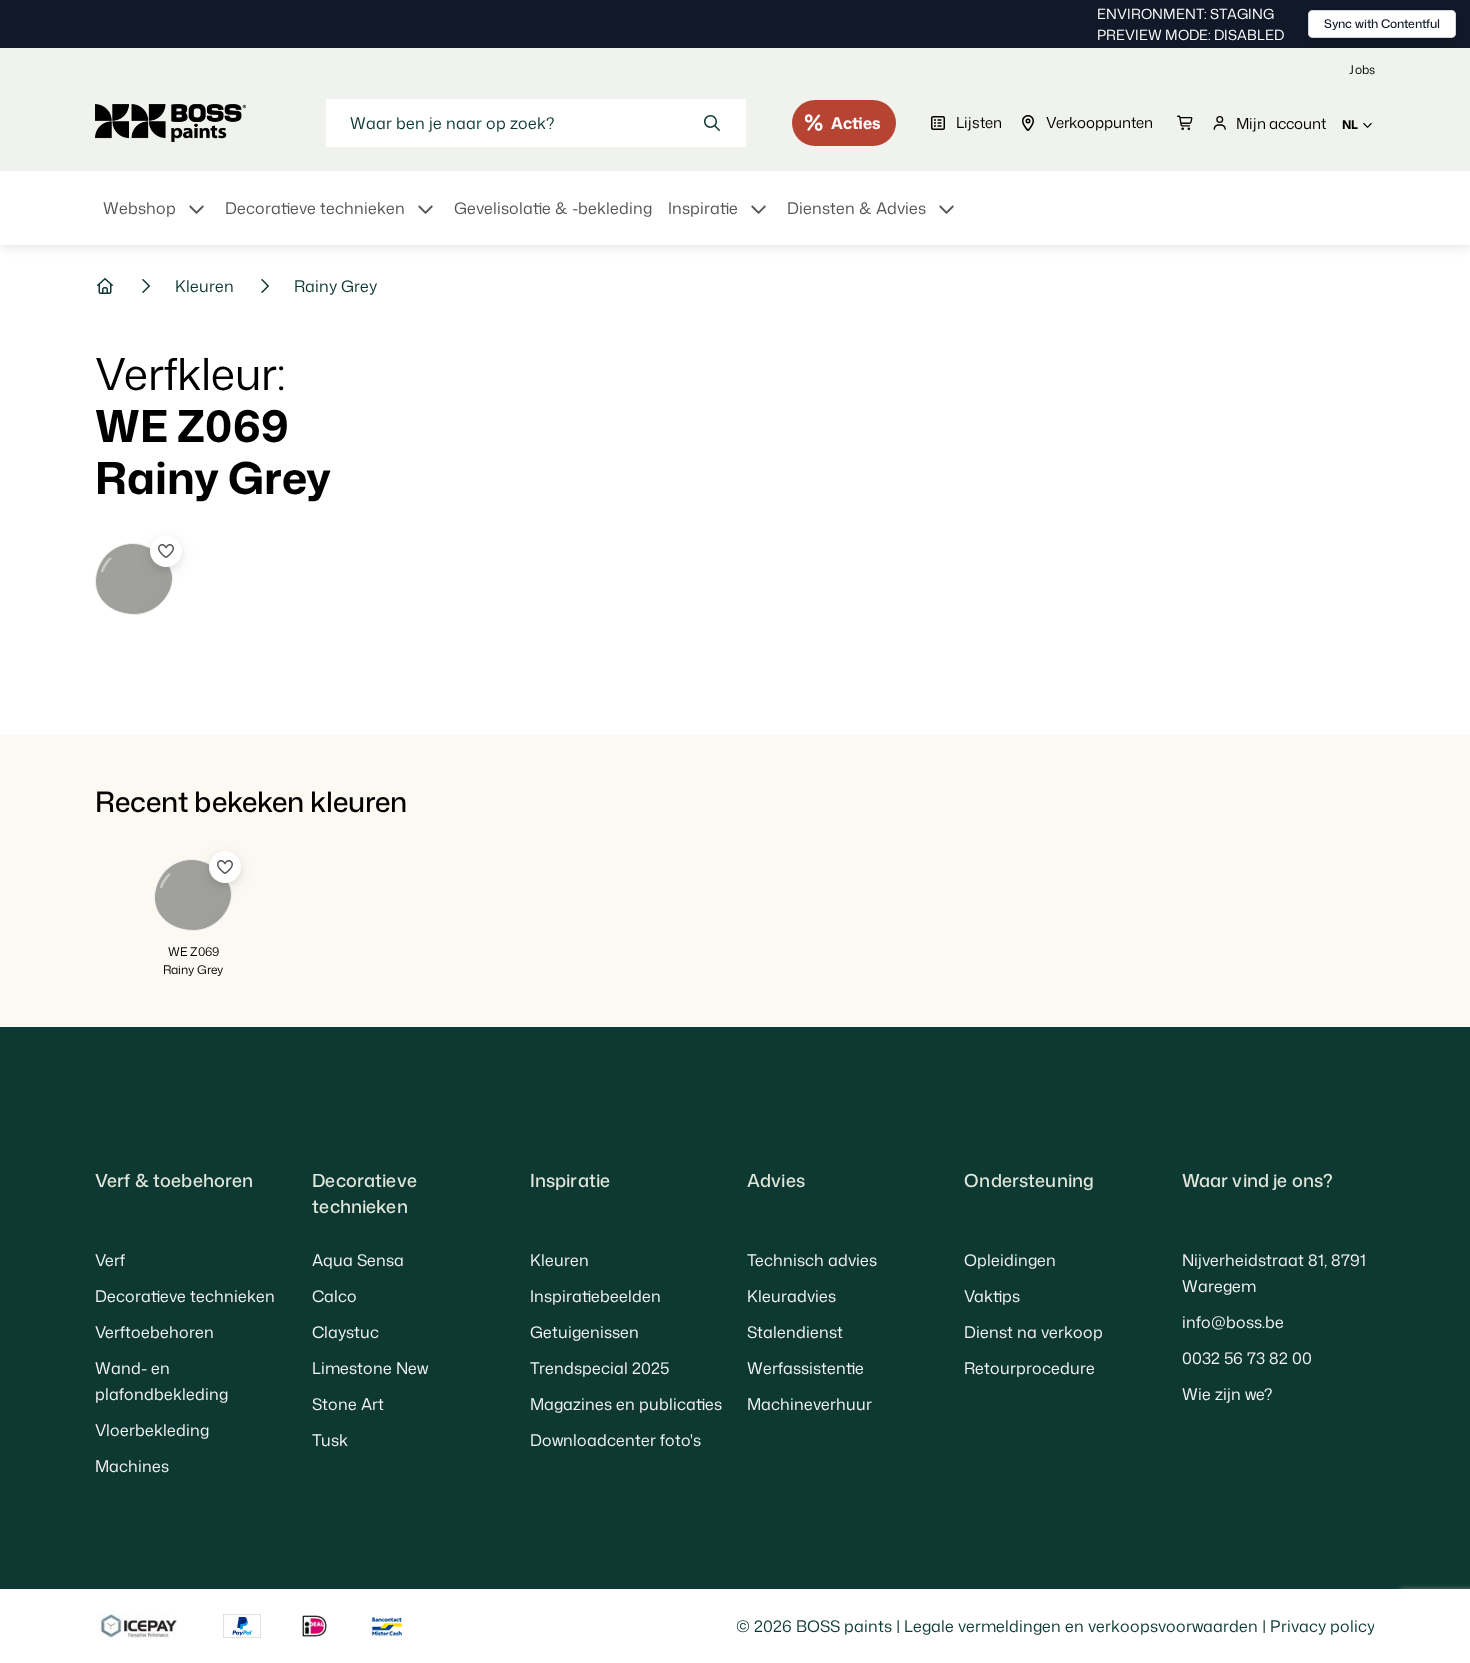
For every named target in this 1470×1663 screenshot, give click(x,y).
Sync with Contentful (1382, 23)
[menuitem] (156, 220)
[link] (1362, 69)
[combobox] (536, 123)
